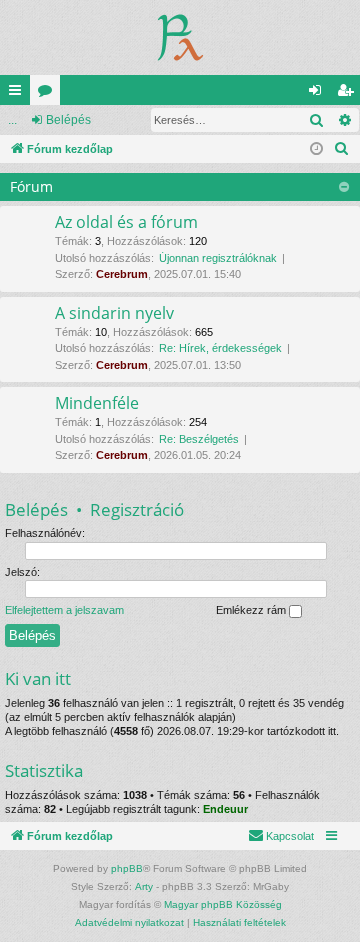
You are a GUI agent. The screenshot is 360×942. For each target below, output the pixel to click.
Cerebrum (122, 274)
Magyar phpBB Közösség (223, 904)
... (12, 120)
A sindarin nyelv (114, 313)
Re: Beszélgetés (199, 439)
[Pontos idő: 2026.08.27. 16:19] (316, 149)
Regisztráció (137, 509)
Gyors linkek (19, 94)
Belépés (68, 120)
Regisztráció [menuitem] (349, 94)
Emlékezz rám (252, 610)
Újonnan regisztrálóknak (218, 258)
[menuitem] (342, 149)
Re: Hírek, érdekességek (220, 348)
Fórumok (49, 94)
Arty (144, 886)
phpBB (127, 868)
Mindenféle (97, 403)
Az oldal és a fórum (126, 222)
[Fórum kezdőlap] (180, 37)
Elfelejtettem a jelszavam (64, 610)
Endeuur (225, 809)
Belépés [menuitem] (319, 94)
